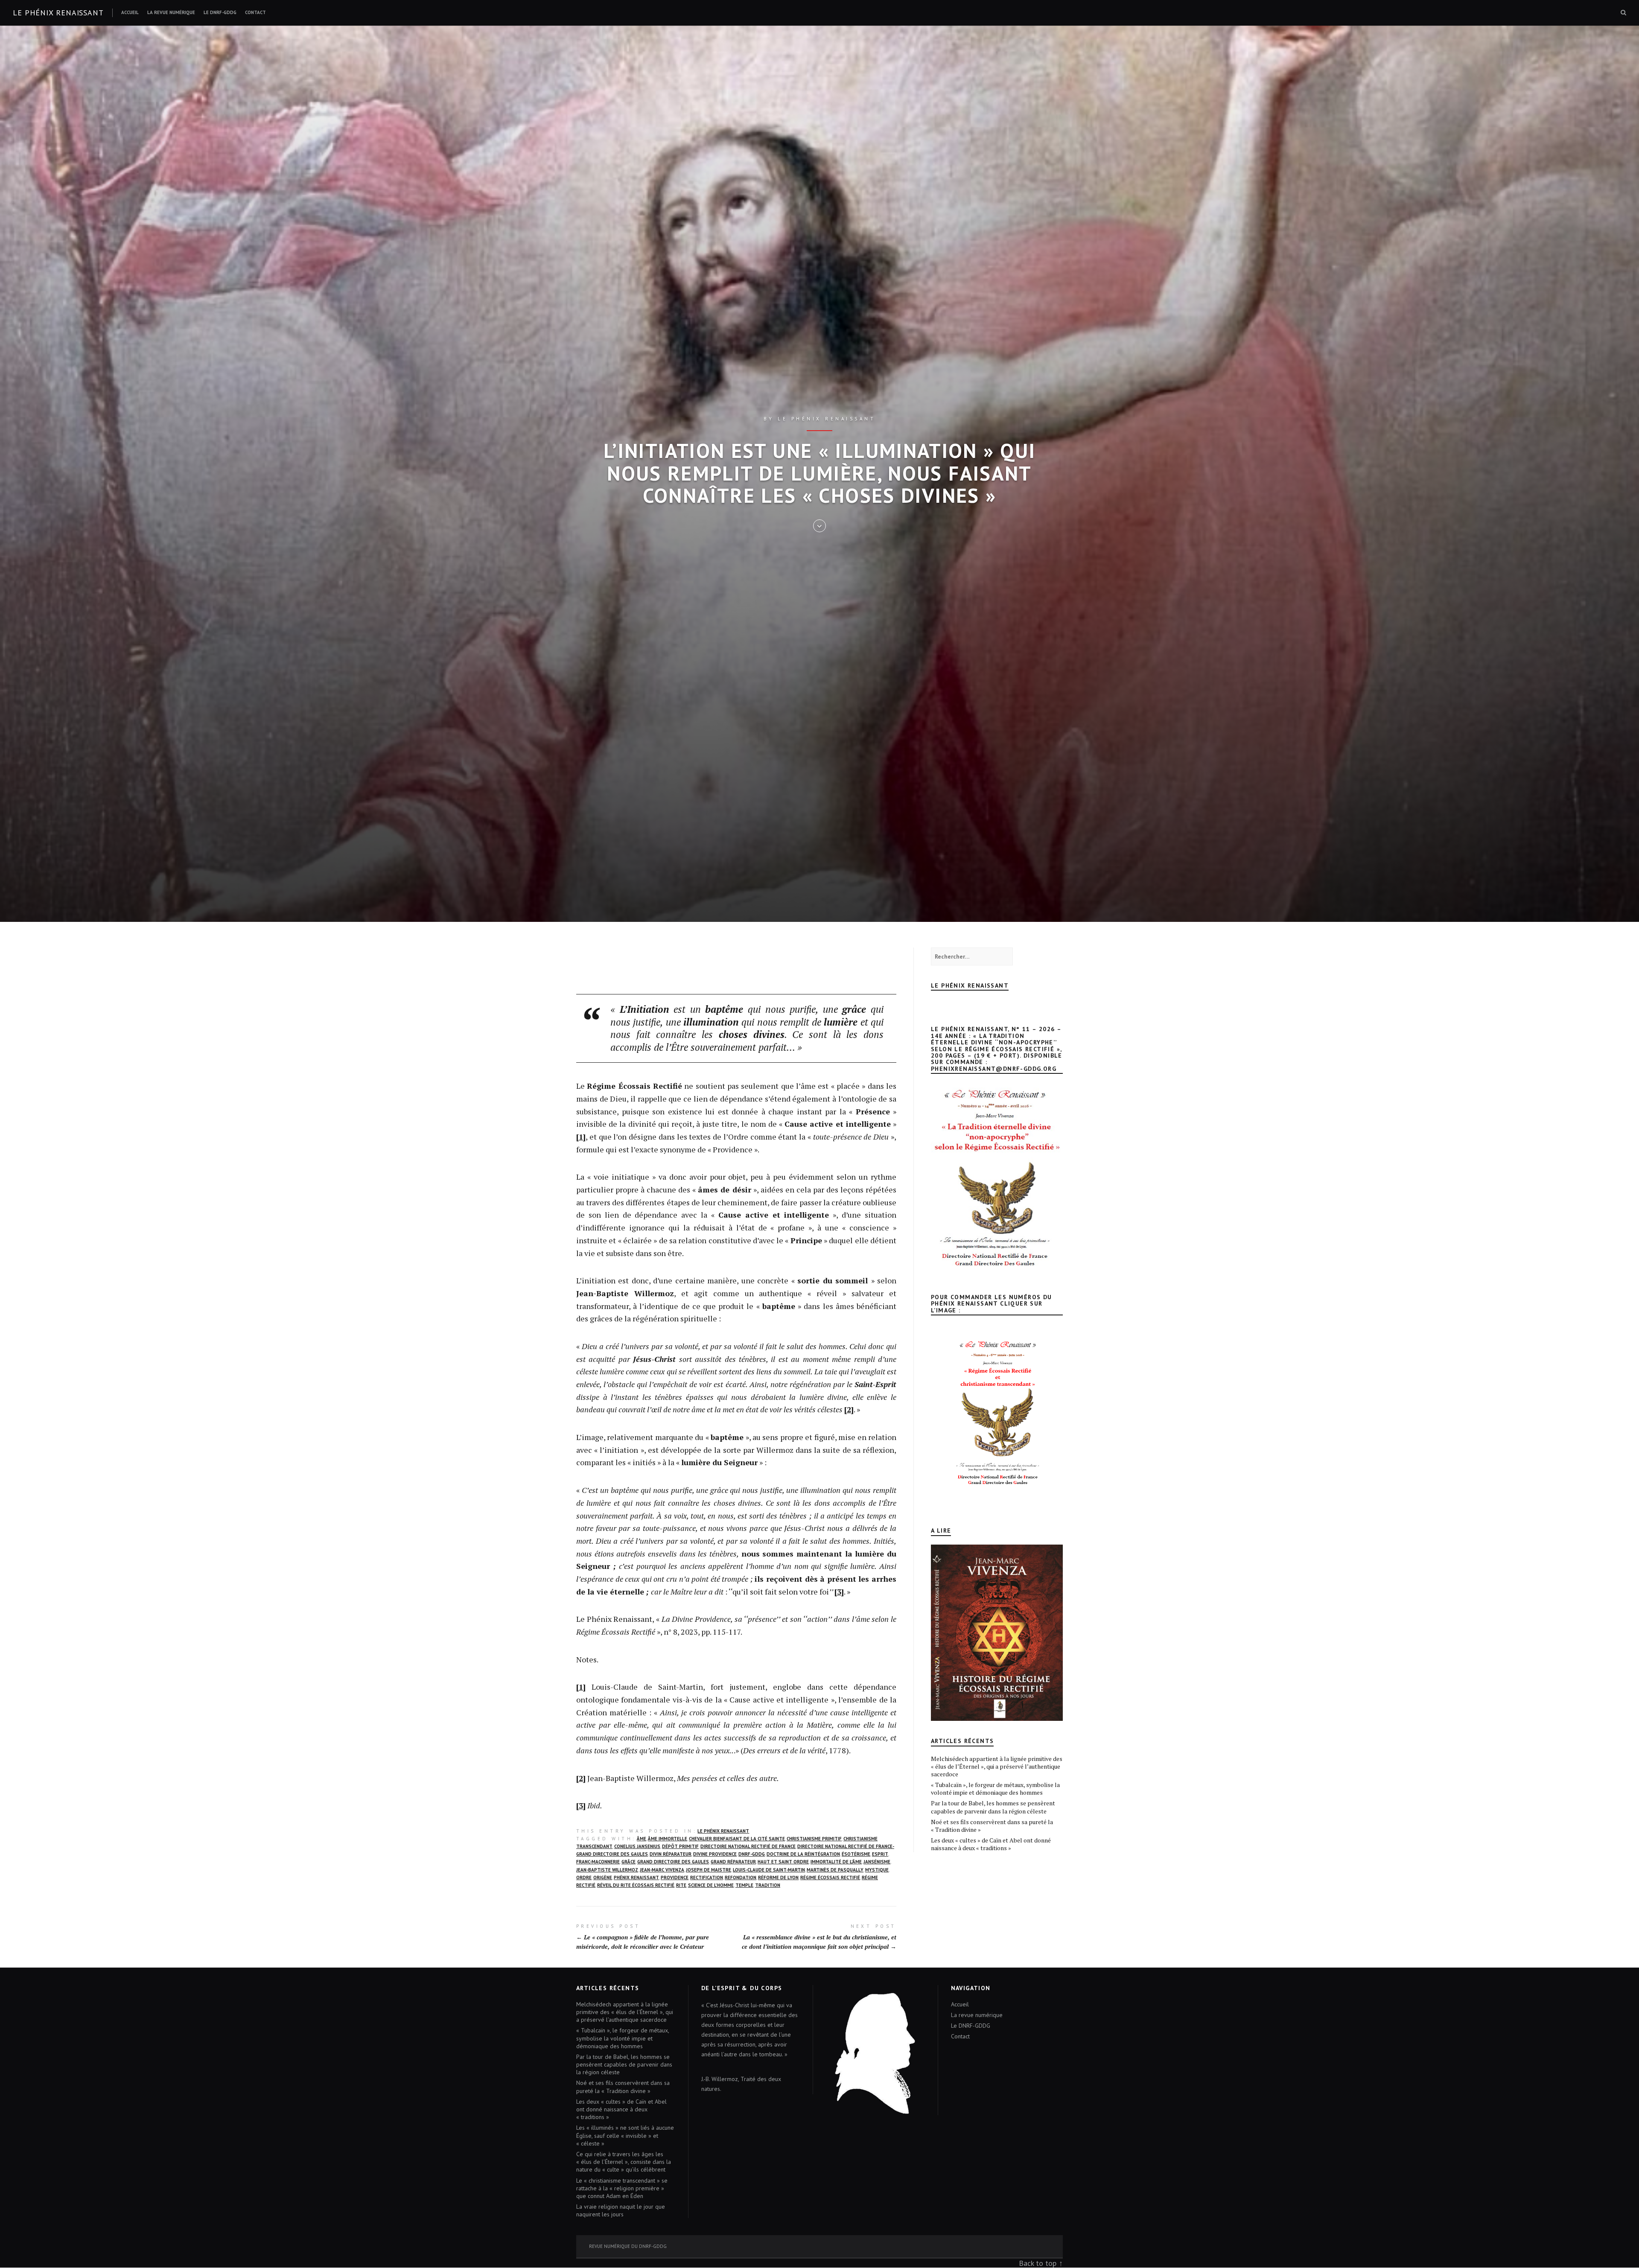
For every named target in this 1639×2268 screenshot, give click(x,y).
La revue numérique (171, 12)
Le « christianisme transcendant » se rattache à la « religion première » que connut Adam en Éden (622, 2188)
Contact (255, 12)
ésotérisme (856, 1854)
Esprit (880, 1854)
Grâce (628, 1862)
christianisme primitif (814, 1839)
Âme (642, 1839)
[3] (839, 1592)
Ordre (584, 1877)
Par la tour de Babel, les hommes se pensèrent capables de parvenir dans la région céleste (993, 1807)
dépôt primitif (680, 1846)
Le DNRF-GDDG (220, 12)
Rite (681, 1885)
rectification (707, 1877)
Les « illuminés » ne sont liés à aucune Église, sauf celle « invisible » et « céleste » (625, 2135)
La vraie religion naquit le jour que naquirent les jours (621, 2210)
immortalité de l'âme (836, 1862)
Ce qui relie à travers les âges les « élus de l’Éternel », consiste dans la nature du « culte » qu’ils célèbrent (624, 2162)
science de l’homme (711, 1885)
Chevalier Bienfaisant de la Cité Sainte (737, 1839)
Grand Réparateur (733, 1862)
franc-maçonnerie (598, 1862)
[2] (849, 1409)
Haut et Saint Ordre (783, 1862)
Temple (744, 1885)
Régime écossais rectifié (830, 1877)
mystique (877, 1870)
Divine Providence (715, 1854)
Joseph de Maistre (709, 1870)
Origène (603, 1877)
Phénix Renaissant (636, 1877)
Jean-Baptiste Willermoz (607, 1870)
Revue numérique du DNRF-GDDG (628, 2246)
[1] (581, 1137)
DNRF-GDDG (752, 1854)
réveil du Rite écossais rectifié (636, 1885)
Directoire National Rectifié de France (748, 1846)
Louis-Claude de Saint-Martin (769, 1870)
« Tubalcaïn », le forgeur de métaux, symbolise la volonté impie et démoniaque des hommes (995, 1788)
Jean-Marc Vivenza (662, 1870)
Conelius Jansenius (637, 1846)
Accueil (130, 12)
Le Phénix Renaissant (723, 1831)
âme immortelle (668, 1839)
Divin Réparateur (671, 1854)
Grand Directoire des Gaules (673, 1862)
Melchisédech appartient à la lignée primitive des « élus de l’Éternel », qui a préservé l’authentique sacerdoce (997, 1766)
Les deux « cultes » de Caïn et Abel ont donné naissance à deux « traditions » (991, 1844)
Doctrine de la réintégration (803, 1854)
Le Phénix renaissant (58, 13)
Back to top (1038, 2263)
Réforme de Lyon (778, 1877)
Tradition (768, 1885)
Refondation (741, 1877)
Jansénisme (877, 1862)
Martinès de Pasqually (835, 1870)
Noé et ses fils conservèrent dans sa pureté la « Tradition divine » (992, 1826)
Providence (675, 1877)
